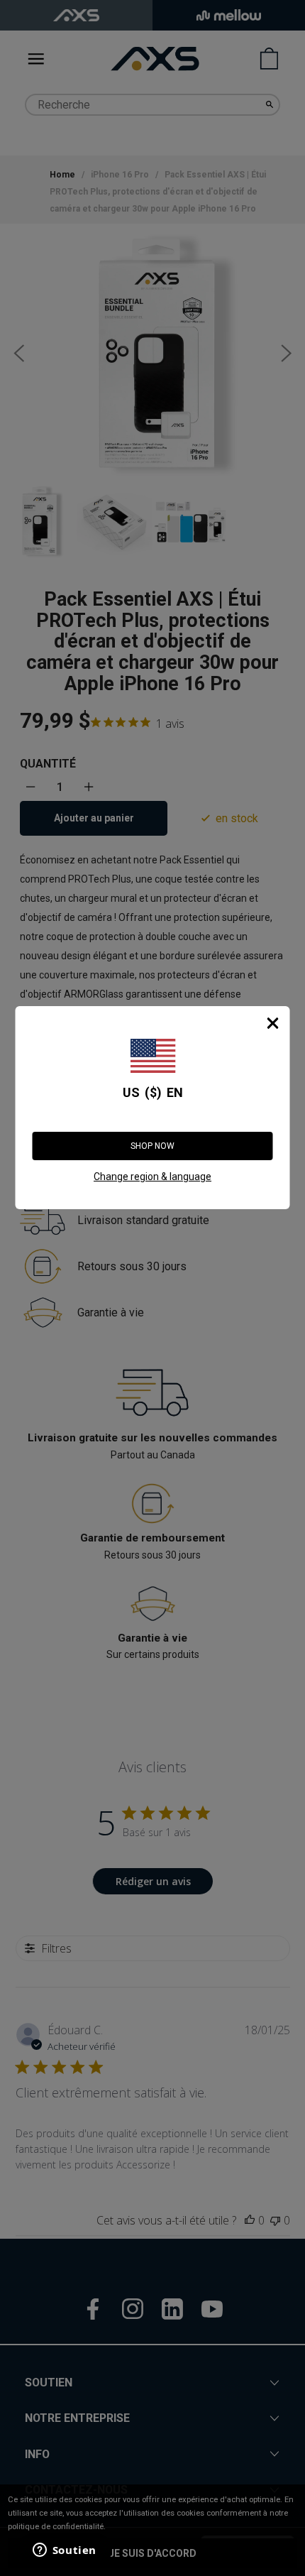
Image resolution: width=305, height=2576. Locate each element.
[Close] (273, 1023)
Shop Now (152, 1146)
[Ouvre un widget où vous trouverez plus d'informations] (63, 2551)
